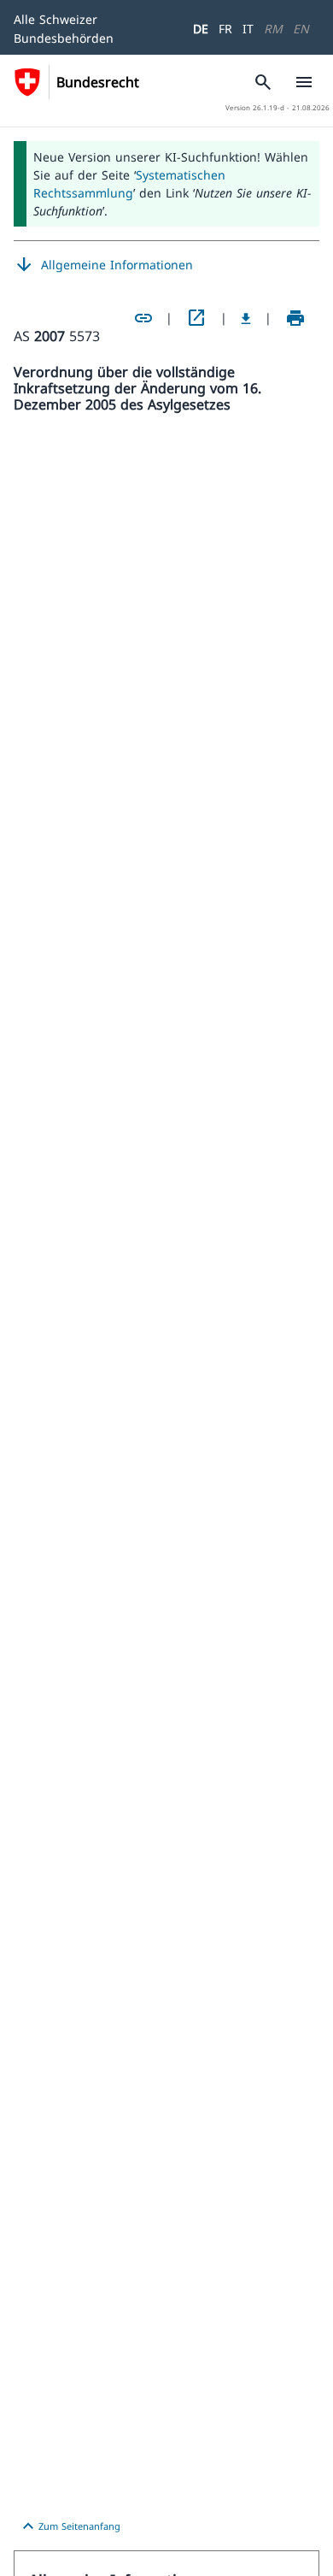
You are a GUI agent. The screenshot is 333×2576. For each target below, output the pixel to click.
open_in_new (196, 318)
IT (248, 29)
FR (225, 29)
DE (201, 29)
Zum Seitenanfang (69, 2526)
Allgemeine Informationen (103, 265)
